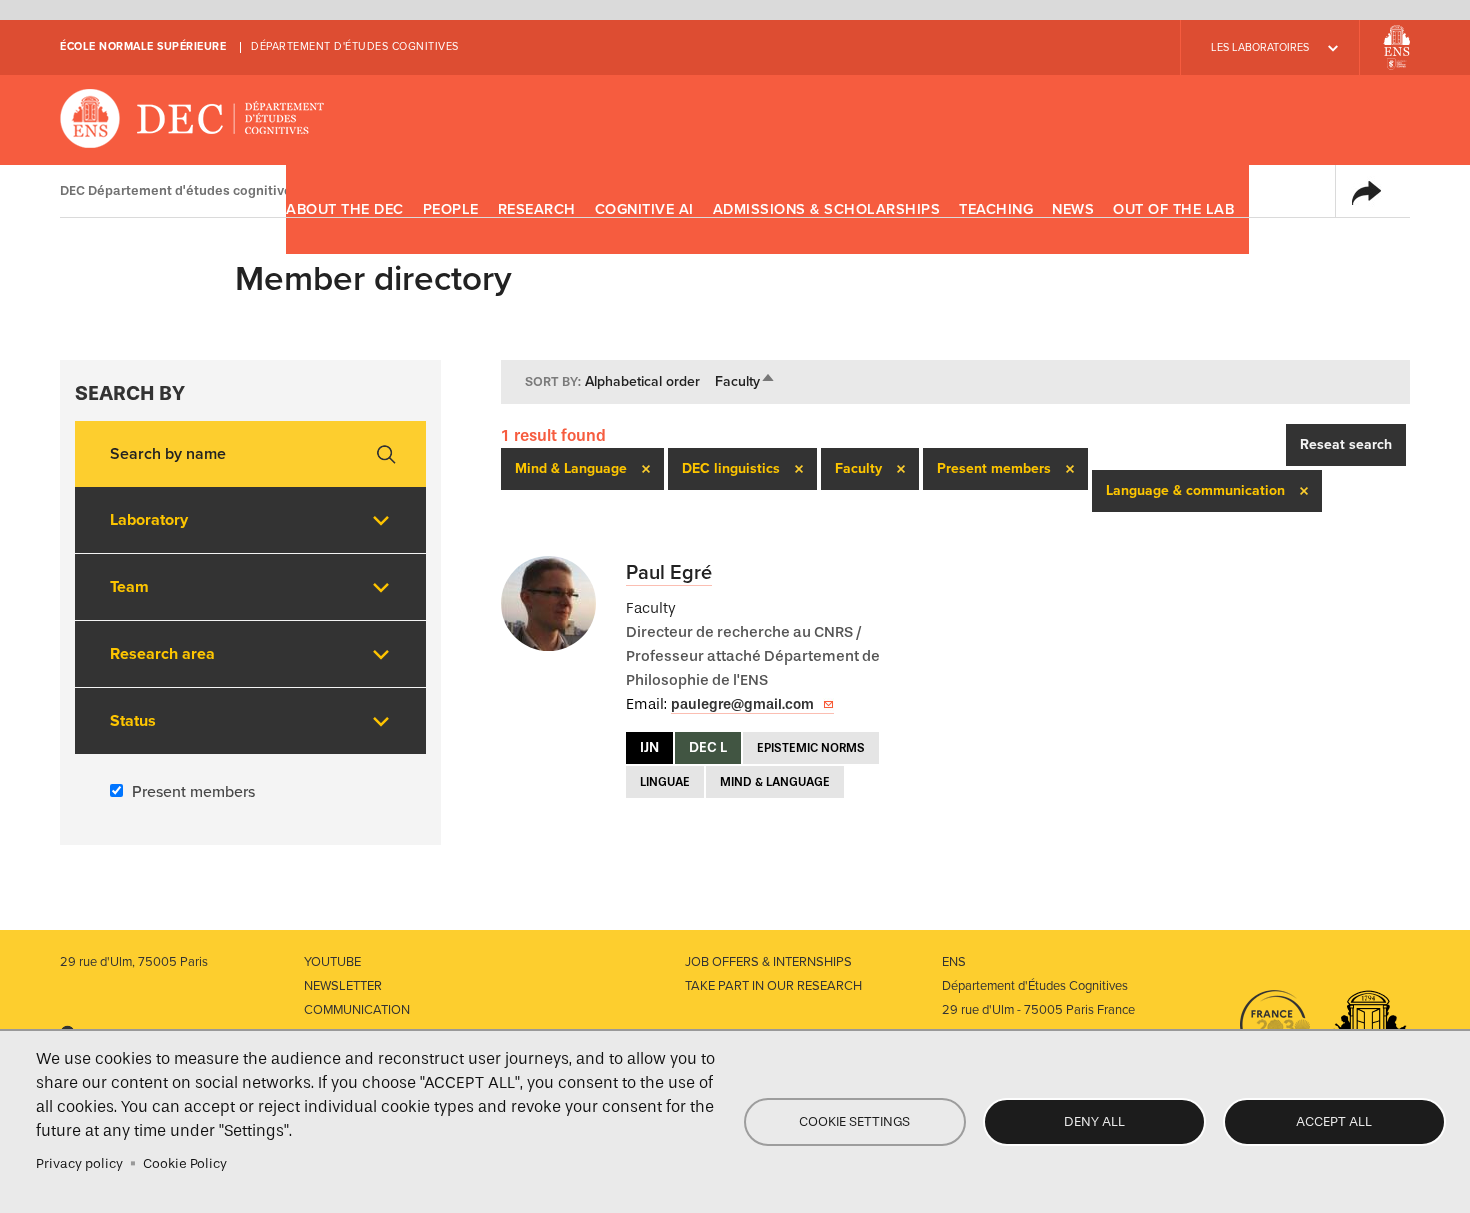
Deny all (1094, 1121)
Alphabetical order (642, 381)
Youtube (332, 962)
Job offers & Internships (768, 962)
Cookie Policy (185, 1163)
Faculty (745, 381)
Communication (357, 1010)
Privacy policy (79, 1163)
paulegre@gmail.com (742, 704)
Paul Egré (669, 573)
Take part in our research (773, 986)
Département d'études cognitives (355, 46)
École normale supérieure (143, 46)
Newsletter (343, 986)
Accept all (1334, 1121)
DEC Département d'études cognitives (192, 120)
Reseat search (1346, 444)
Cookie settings (854, 1121)
